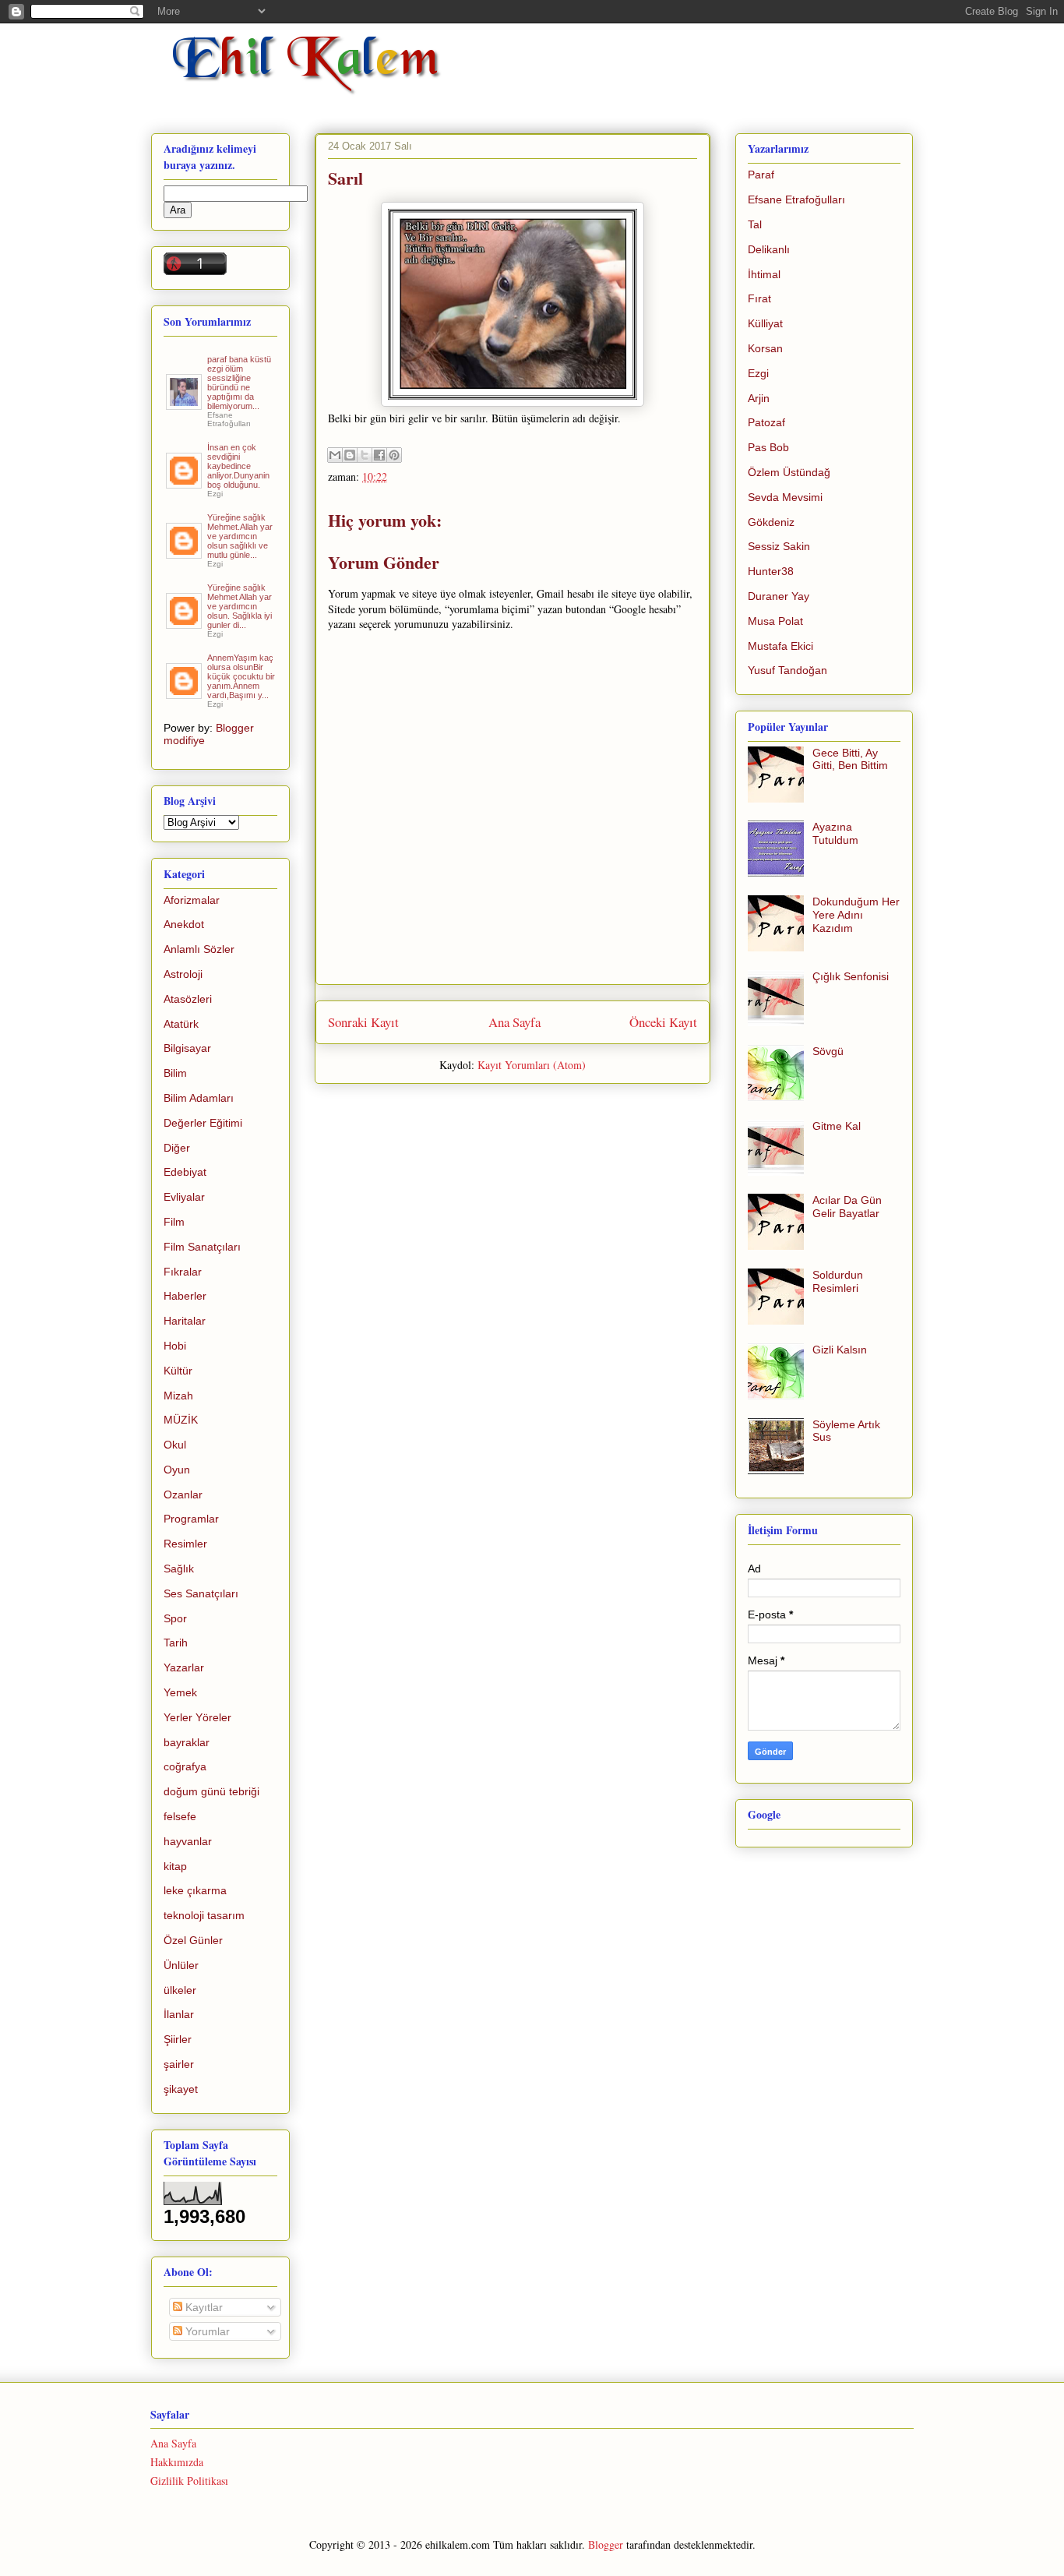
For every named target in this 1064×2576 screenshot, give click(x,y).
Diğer (177, 1148)
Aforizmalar (192, 900)
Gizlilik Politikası (189, 2481)
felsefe (180, 1816)
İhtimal (764, 274)
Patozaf (766, 422)
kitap (175, 1866)
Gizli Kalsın (840, 1350)
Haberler (185, 1296)
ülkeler (180, 1990)
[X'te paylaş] (365, 455)
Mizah (178, 1396)
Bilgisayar (187, 1048)
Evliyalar (184, 1197)
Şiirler (178, 2039)
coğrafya (185, 1766)
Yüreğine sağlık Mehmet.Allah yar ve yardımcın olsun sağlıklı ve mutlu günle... (240, 536)
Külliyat (765, 323)
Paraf (761, 175)
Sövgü (828, 1051)
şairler (179, 2064)
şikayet (181, 2089)
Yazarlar (184, 1667)
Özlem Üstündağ (789, 472)
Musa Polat (775, 621)
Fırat (759, 298)
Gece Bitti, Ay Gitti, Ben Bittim (850, 759)
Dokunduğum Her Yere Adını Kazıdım (856, 915)
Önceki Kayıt (663, 1022)
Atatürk (181, 1024)
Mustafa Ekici (780, 646)
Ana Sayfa (514, 1022)
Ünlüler (181, 1965)
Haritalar (185, 1321)
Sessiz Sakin (779, 546)
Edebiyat (185, 1172)
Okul (175, 1445)
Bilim (175, 1073)
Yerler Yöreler (197, 1717)
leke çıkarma (195, 1890)
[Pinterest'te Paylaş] (394, 455)
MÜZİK (181, 1420)
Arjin (759, 398)
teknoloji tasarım (204, 1915)
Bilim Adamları (199, 1098)
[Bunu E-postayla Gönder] (335, 455)
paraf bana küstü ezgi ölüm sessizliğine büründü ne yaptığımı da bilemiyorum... (239, 383)
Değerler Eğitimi (203, 1123)
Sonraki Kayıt (363, 1022)
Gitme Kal (837, 1126)
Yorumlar (206, 2331)
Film (174, 1222)
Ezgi (758, 373)
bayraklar (187, 1742)
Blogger (606, 2544)
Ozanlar (183, 1494)
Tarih (176, 1643)
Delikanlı (769, 249)
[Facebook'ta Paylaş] (379, 455)
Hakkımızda (177, 2462)
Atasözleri (188, 999)
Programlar (191, 1519)
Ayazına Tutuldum (835, 833)
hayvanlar (188, 1841)
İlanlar (179, 2014)
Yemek (180, 1692)
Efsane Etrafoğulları (796, 199)
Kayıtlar (203, 2307)
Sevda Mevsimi (785, 497)
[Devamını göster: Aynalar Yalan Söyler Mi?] (185, 482)
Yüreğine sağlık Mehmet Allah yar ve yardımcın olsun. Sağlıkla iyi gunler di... (240, 606)
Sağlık (179, 1569)
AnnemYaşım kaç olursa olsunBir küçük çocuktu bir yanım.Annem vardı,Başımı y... (241, 676)
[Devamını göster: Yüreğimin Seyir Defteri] (185, 404)
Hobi (175, 1346)
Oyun (177, 1470)
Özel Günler (193, 1940)
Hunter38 (771, 571)
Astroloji (183, 974)
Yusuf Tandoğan (787, 670)
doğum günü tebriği (211, 1791)
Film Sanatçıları (202, 1247)
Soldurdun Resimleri (838, 1281)
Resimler (185, 1544)
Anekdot (184, 924)
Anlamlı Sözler (199, 949)
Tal (755, 224)
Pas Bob (768, 447)
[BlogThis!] (350, 455)
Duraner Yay (779, 596)
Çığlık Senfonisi (851, 976)
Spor (175, 1618)
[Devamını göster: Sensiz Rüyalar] (185, 552)
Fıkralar (183, 1272)
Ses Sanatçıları (201, 1593)
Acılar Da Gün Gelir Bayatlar (847, 1207)
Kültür (178, 1371)
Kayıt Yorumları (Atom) (532, 1065)
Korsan (765, 348)
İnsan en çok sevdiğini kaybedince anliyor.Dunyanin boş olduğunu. (238, 466)
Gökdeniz (771, 522)
